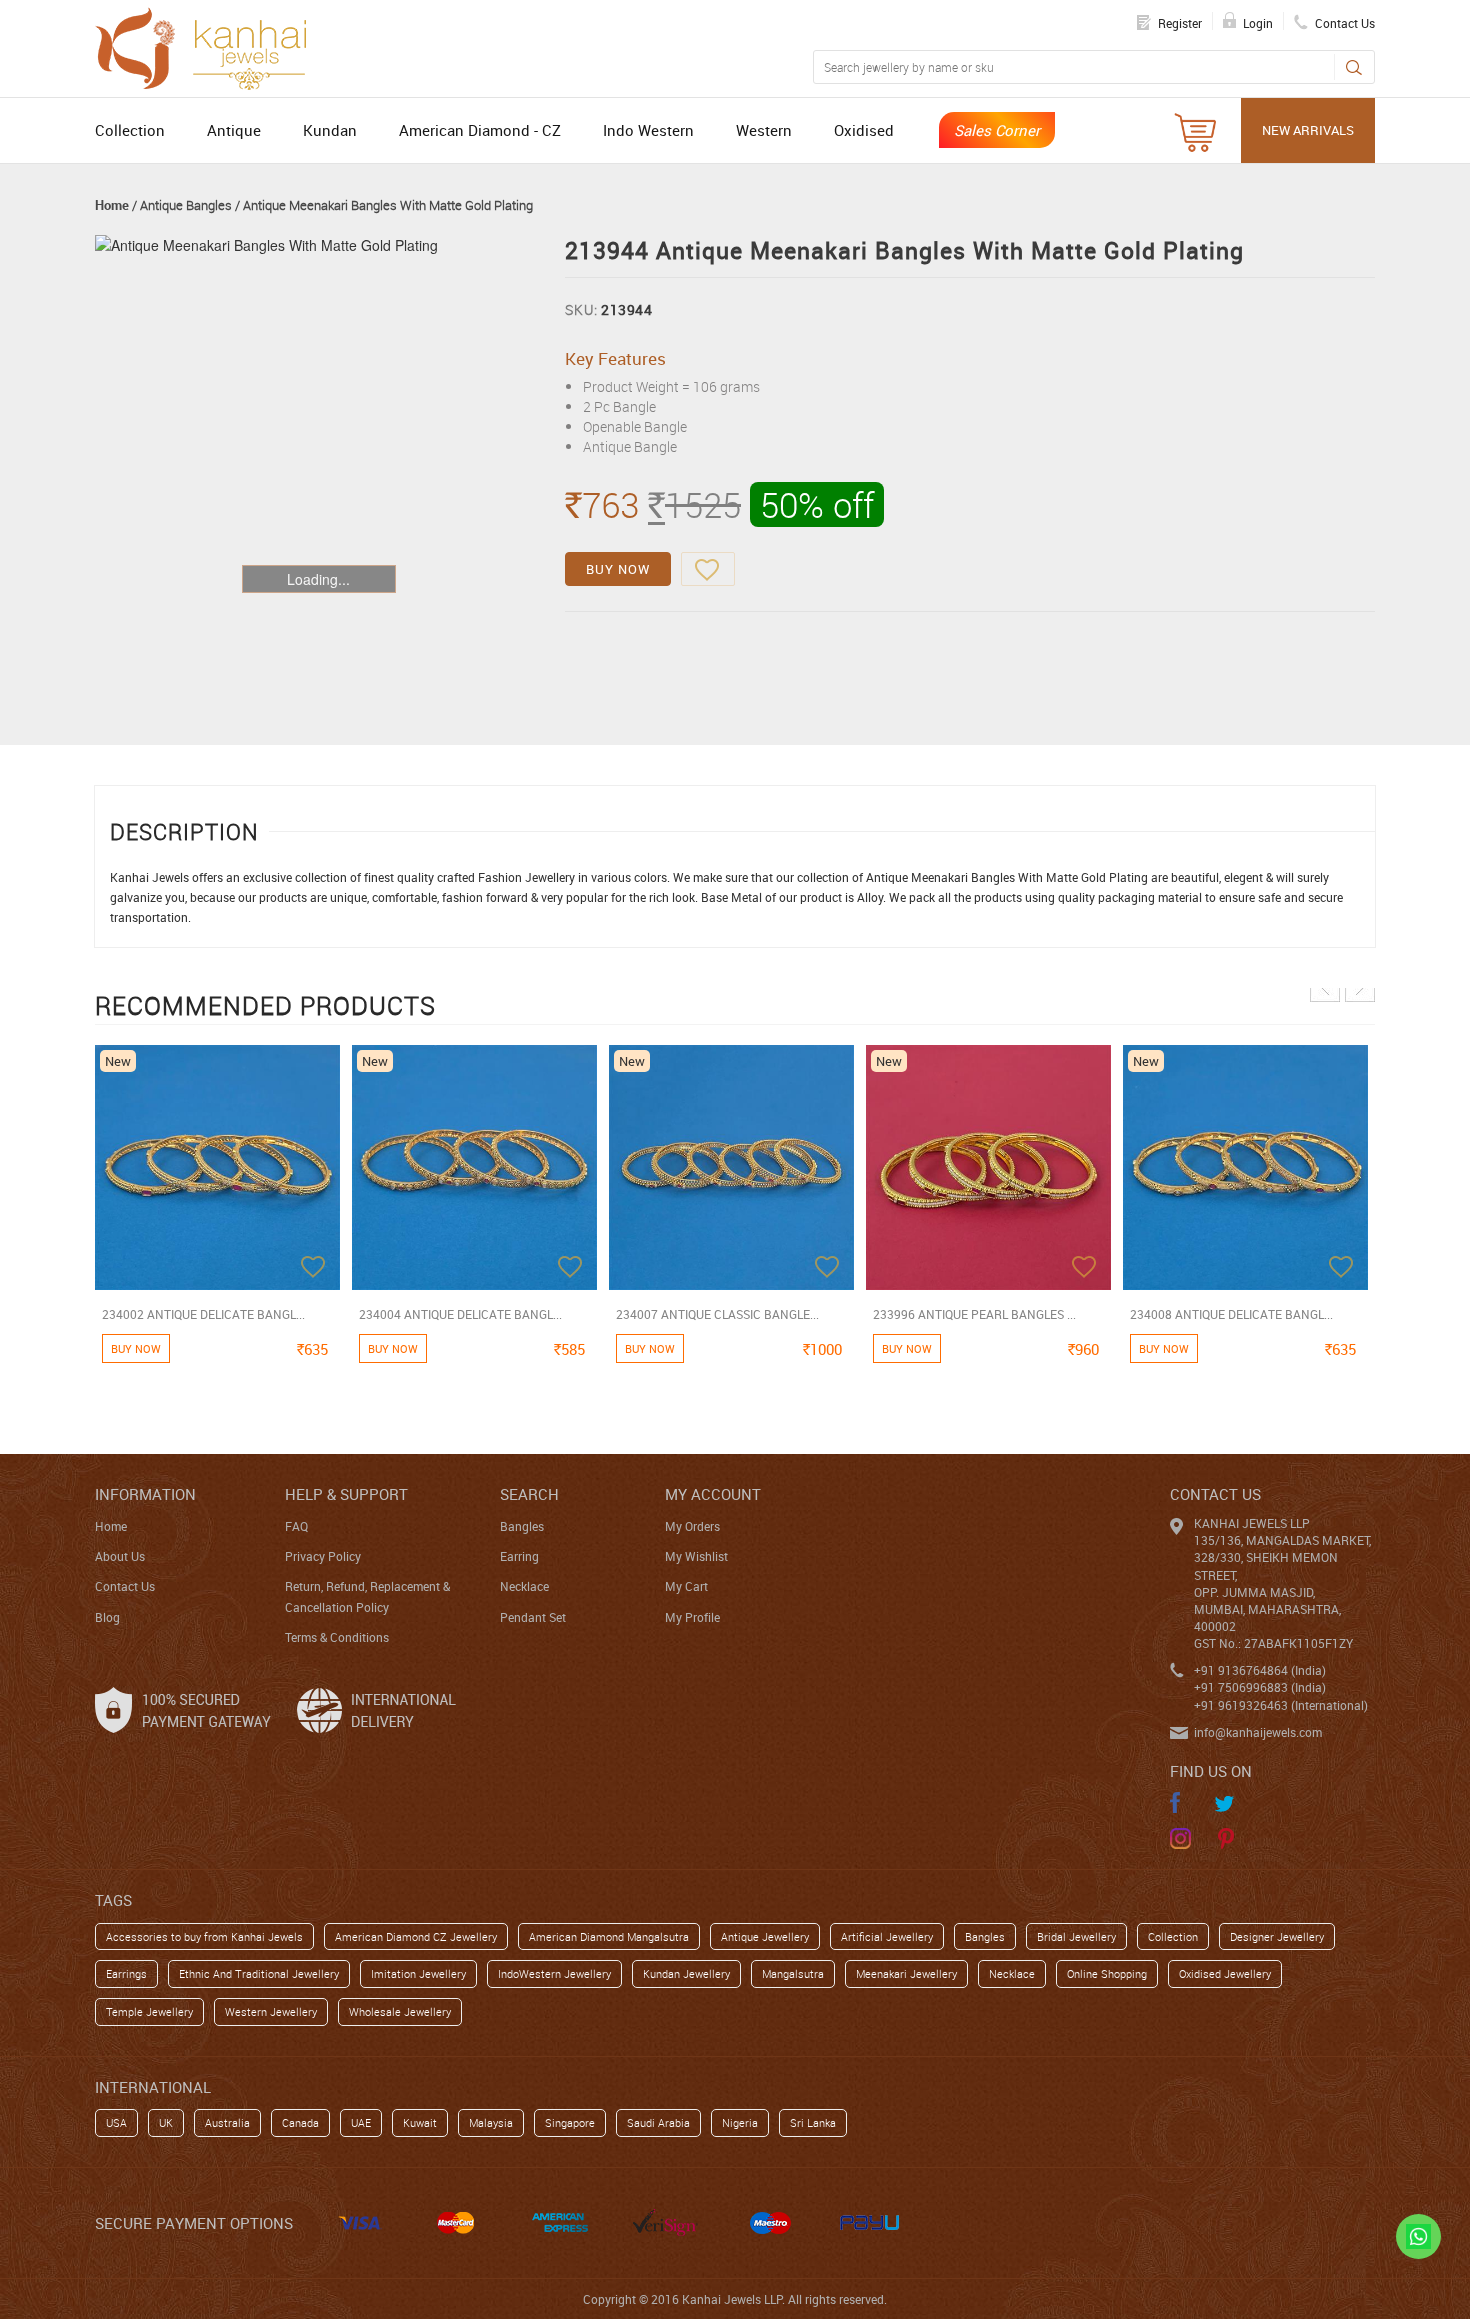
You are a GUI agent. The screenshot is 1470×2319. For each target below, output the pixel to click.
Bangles (522, 1526)
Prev (1325, 987)
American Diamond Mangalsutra (609, 1936)
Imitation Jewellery (418, 1973)
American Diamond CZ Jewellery (416, 1936)
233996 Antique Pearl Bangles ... (974, 1314)
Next (1360, 987)
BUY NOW (618, 569)
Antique (234, 130)
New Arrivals (1308, 130)
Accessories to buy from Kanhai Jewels (204, 1936)
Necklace (524, 1586)
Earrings (126, 1973)
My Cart (686, 1586)
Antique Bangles (186, 205)
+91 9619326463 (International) (1281, 1705)
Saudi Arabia (658, 2122)
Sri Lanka (813, 2122)
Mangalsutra (793, 1973)
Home (112, 205)
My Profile (692, 1617)
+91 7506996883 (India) (1260, 1687)
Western (764, 130)
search (529, 1494)
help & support (346, 1494)
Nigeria (740, 2122)
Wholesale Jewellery (400, 2011)
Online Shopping (1107, 1973)
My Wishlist (696, 1556)
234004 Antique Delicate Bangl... (460, 1314)
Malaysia (491, 2122)
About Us (120, 1556)
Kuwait (420, 2122)
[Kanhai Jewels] (210, 46)
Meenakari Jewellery (906, 1973)
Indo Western (648, 130)
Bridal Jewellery (1076, 1936)
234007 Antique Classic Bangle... (717, 1314)
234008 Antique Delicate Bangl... (1231, 1314)
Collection (130, 130)
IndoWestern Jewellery (554, 1973)
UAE (361, 2122)
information (145, 1494)
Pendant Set (533, 1617)
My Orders (692, 1526)
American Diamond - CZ (480, 130)
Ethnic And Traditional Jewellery (259, 1973)
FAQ (296, 1526)
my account (713, 1494)
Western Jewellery (271, 2011)
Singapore (570, 2122)
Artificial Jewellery (887, 1936)
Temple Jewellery (149, 2011)
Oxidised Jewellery (1225, 1973)
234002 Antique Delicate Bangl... (203, 1314)
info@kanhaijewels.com (1258, 1732)
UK (166, 2122)
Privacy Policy (323, 1556)
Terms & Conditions (337, 1637)
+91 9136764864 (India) (1260, 1670)
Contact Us (125, 1586)
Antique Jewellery (765, 1936)
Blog (107, 1617)
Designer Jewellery (1277, 1936)
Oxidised (864, 130)
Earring (519, 1556)
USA (116, 2122)
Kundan (330, 130)
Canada (300, 2122)
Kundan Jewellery (686, 1973)
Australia (227, 2122)
